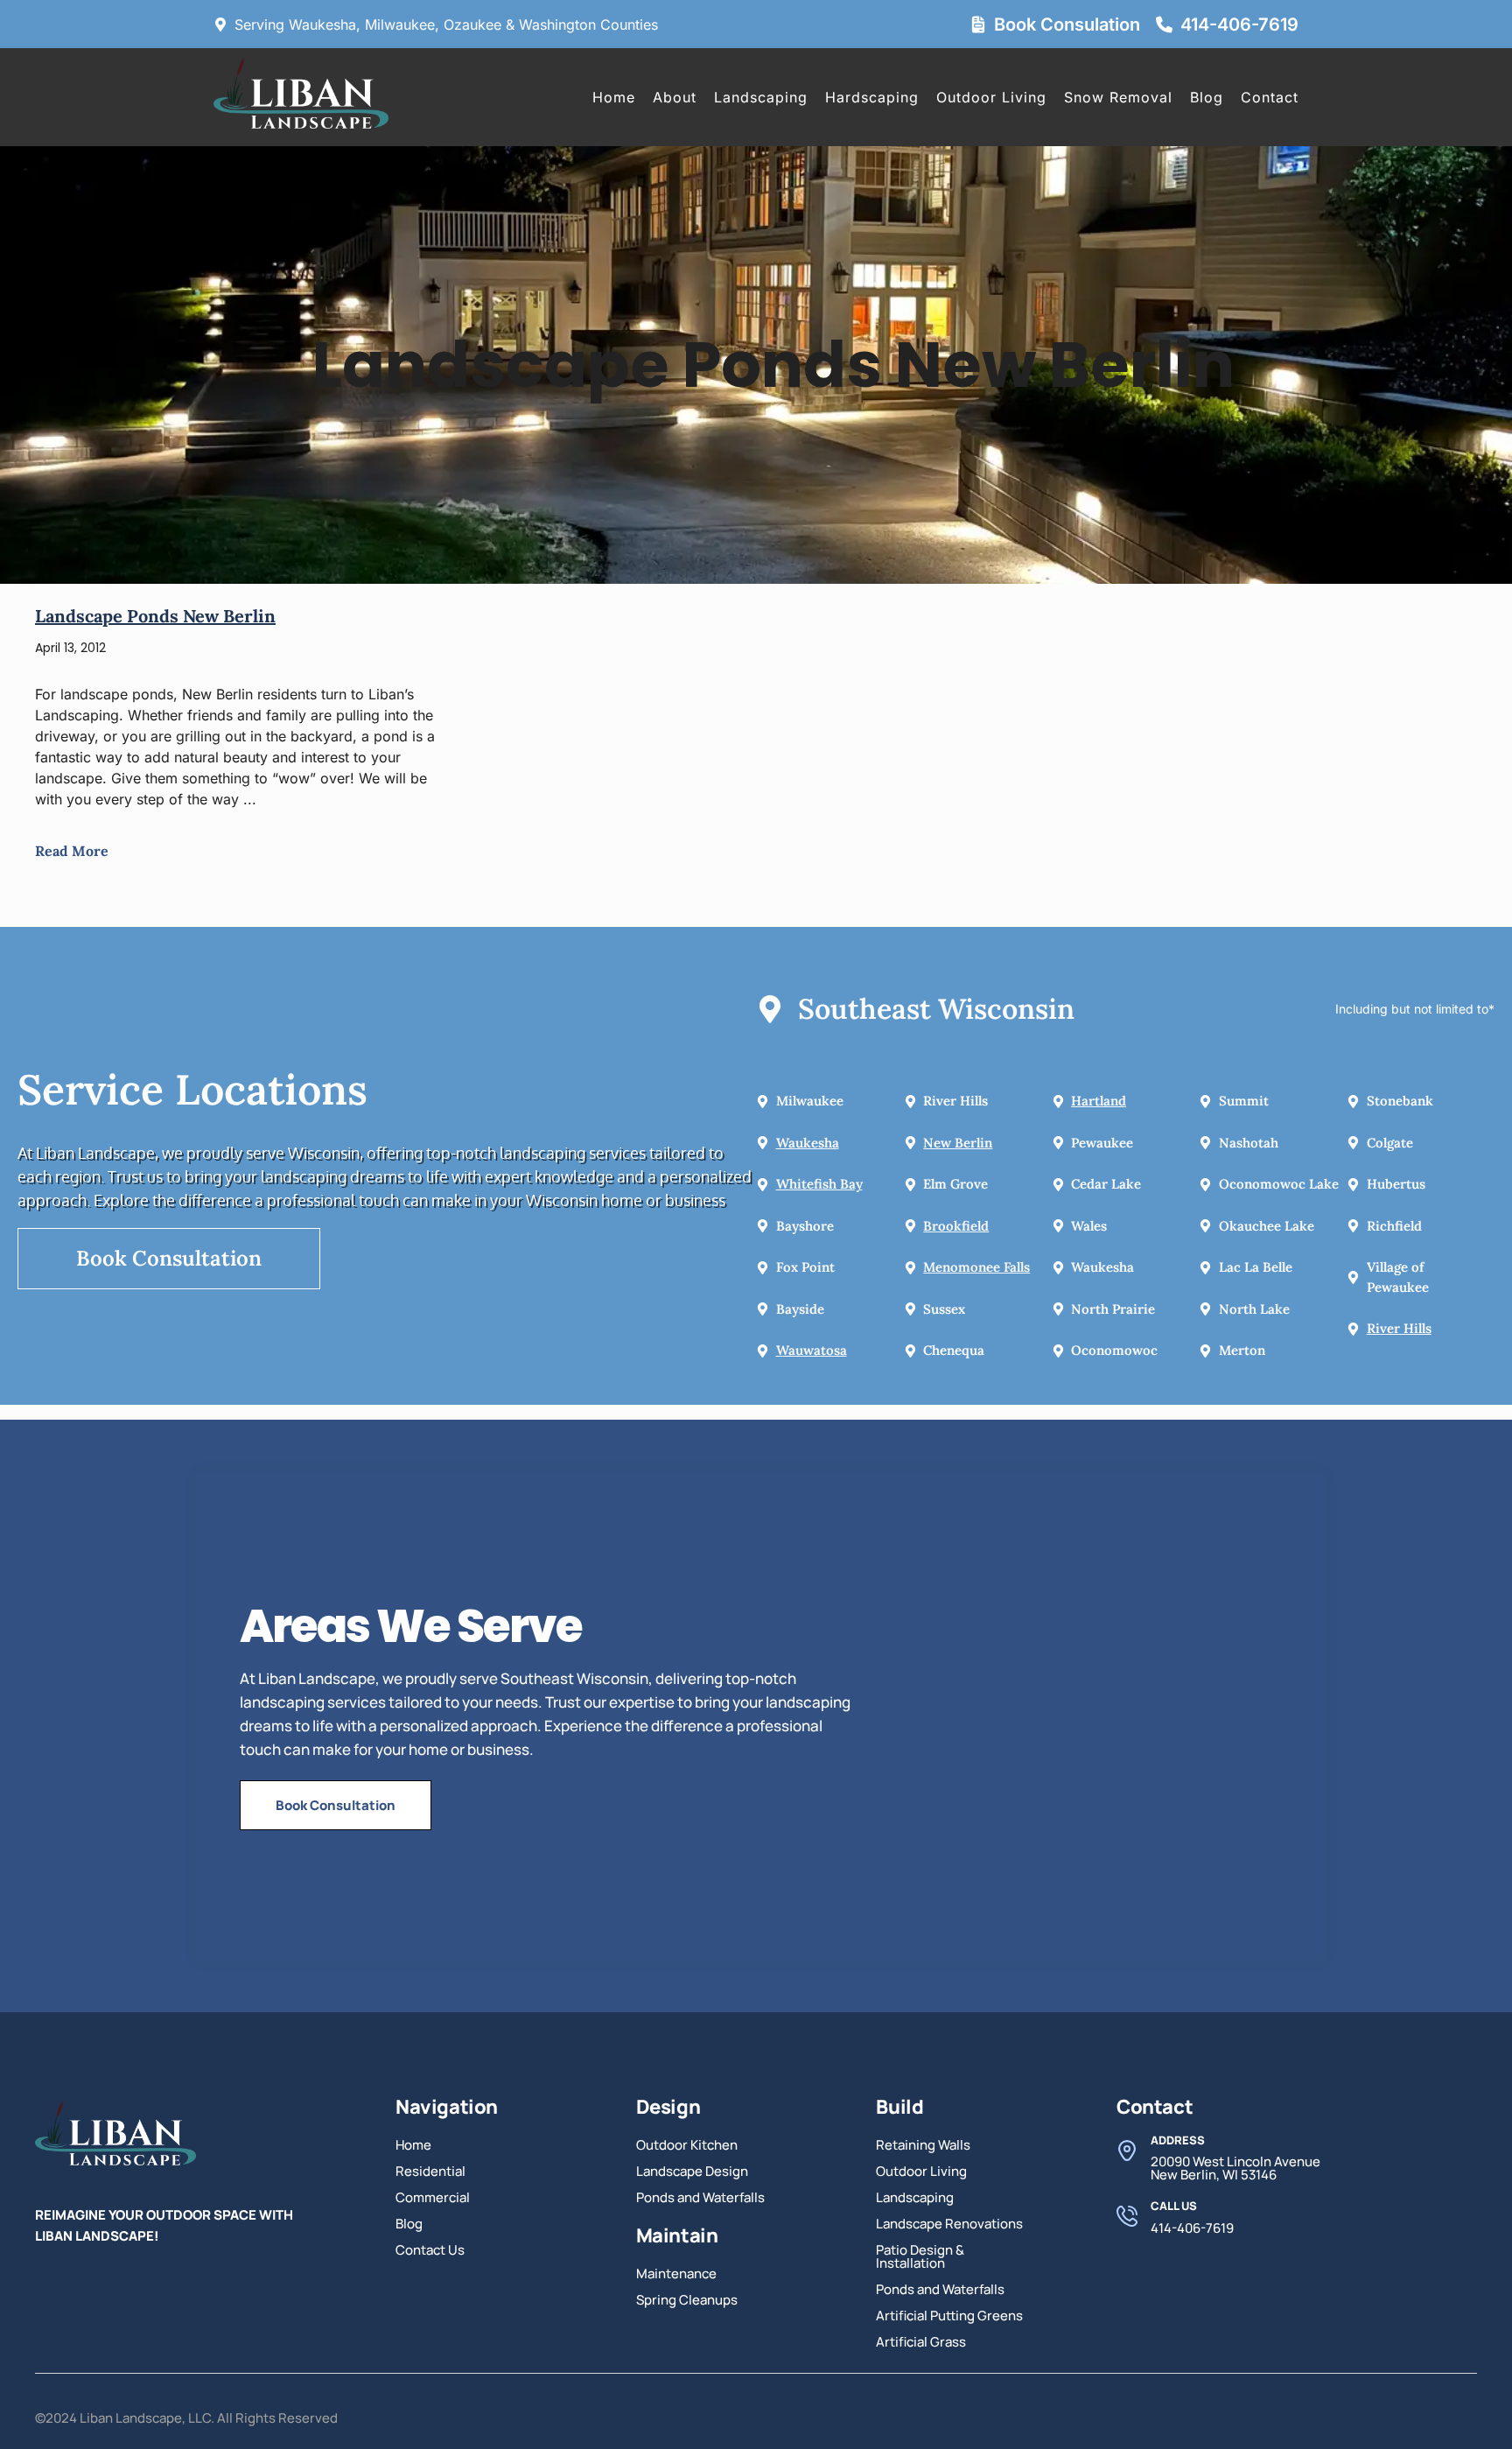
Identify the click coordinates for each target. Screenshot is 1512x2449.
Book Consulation (1067, 25)
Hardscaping (872, 97)
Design (668, 2107)
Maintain (677, 2235)
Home (614, 97)
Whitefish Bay (819, 1184)
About (675, 97)
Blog (1207, 97)
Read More (72, 851)
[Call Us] (1127, 2216)
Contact (1270, 97)
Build (899, 2107)
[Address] (1127, 2151)
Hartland (1099, 1101)
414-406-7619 (1239, 25)
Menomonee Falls (976, 1267)
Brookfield (956, 1226)
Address (1178, 2140)
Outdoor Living (991, 97)
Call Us (1174, 2206)
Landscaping (761, 97)
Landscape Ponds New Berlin (155, 616)
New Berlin (958, 1143)
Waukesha (808, 1143)
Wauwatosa (812, 1350)
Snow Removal (1118, 97)
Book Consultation (169, 1258)
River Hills (1399, 1328)
